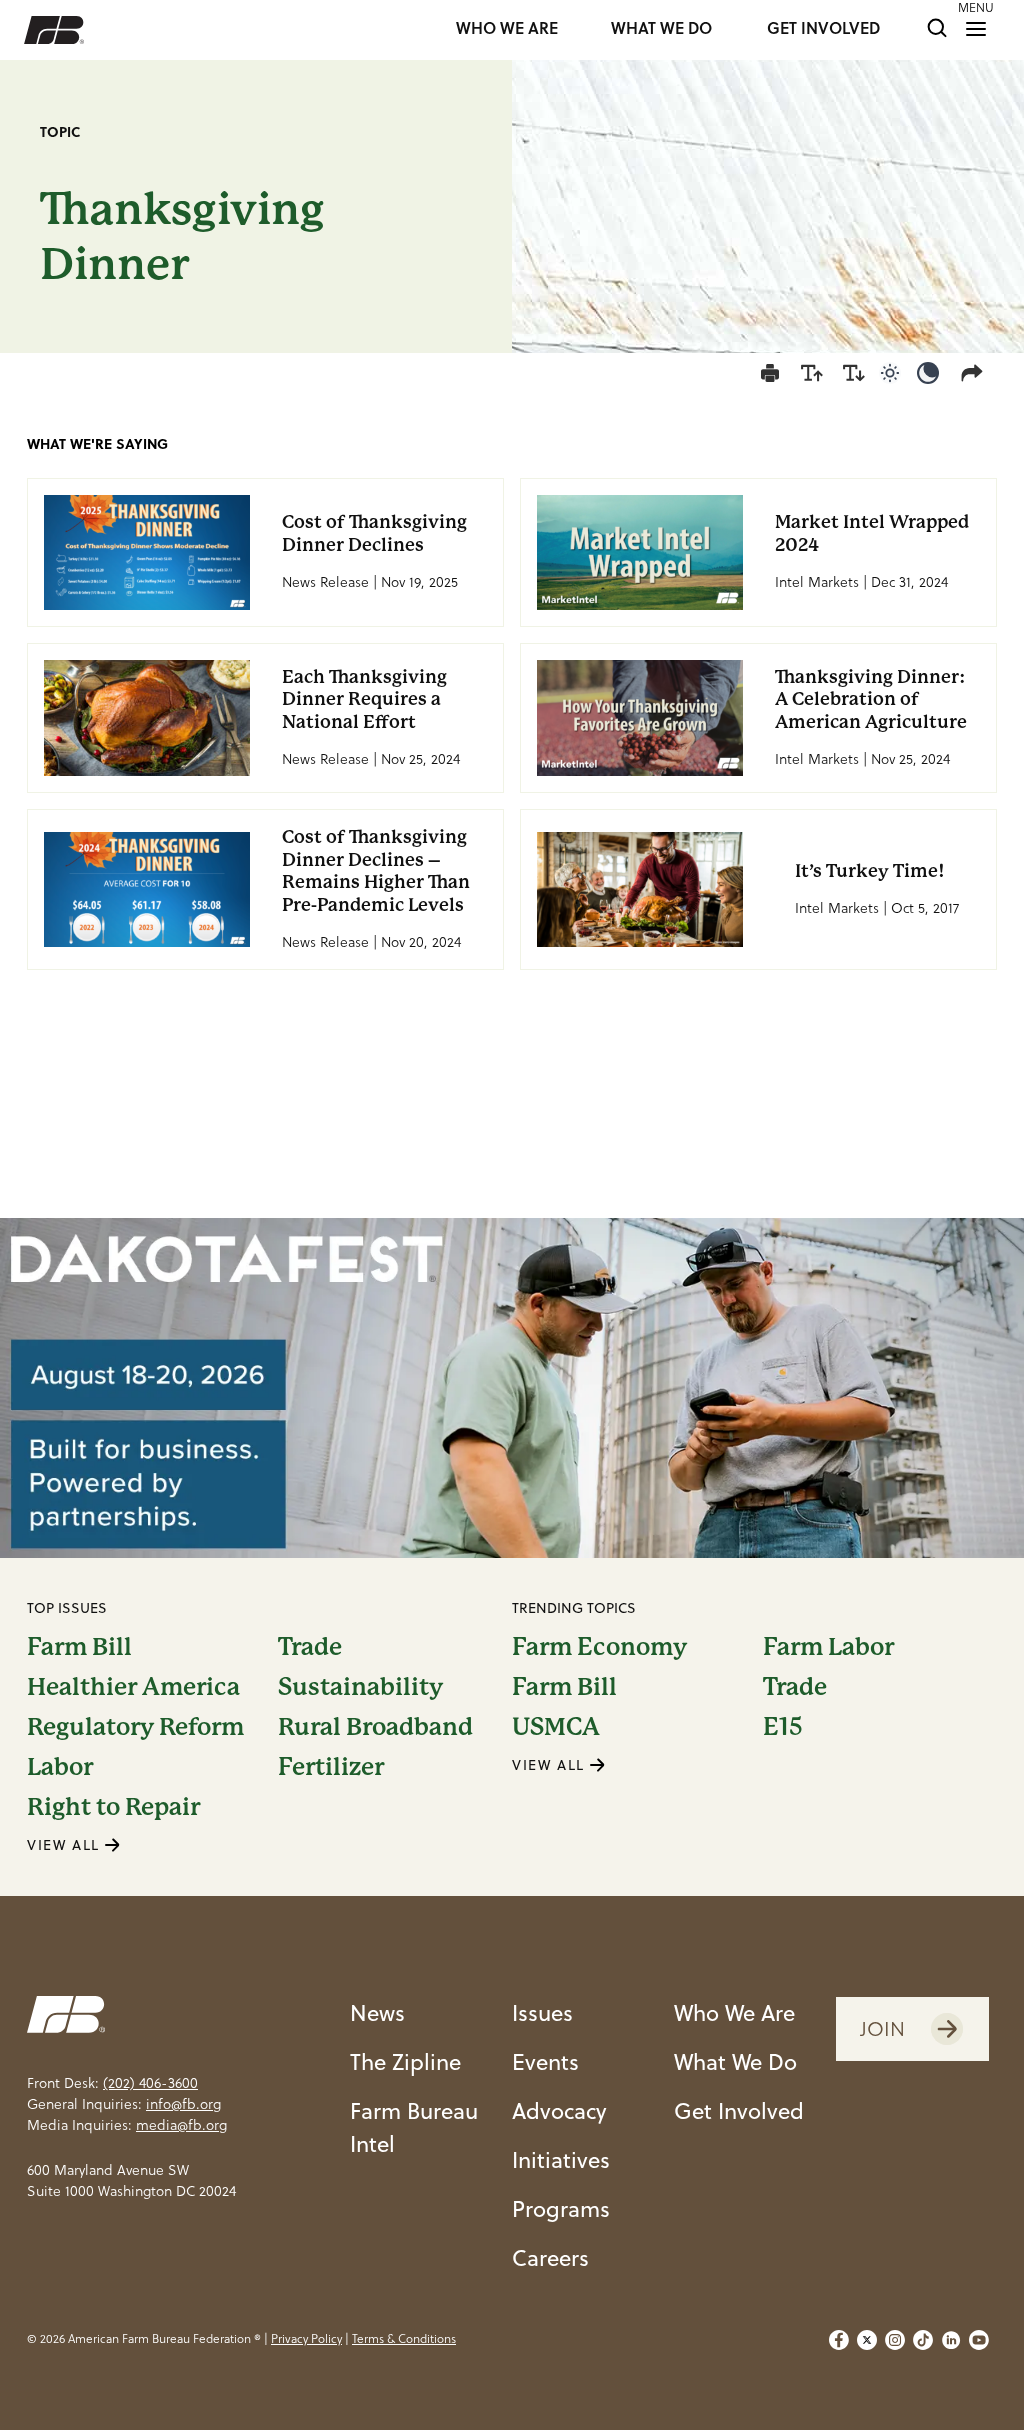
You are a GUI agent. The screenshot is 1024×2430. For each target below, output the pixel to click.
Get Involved (739, 2110)
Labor (60, 1767)
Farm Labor (828, 1647)
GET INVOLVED (823, 29)
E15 (783, 1727)
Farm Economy (599, 1647)
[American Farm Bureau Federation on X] (867, 2340)
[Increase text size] (812, 373)
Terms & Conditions (404, 2338)
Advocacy (559, 2110)
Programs (561, 2208)
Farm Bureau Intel (414, 2127)
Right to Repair (113, 1807)
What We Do (735, 2061)
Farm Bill (79, 1647)
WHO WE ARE (507, 29)
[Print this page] (770, 373)
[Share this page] (976, 373)
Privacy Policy (306, 2338)
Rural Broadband (375, 1727)
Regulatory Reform (135, 1727)
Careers (550, 2257)
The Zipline (405, 2061)
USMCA (556, 1727)
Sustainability (360, 1687)
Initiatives (561, 2159)
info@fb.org (183, 2104)
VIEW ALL (66, 1845)
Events (545, 2061)
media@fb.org (181, 2125)
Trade (310, 1647)
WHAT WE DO (661, 29)
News (377, 2012)
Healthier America (133, 1687)
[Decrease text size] (854, 373)
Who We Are (734, 2012)
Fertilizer (331, 1767)
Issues (542, 2012)
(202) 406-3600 (150, 2083)
